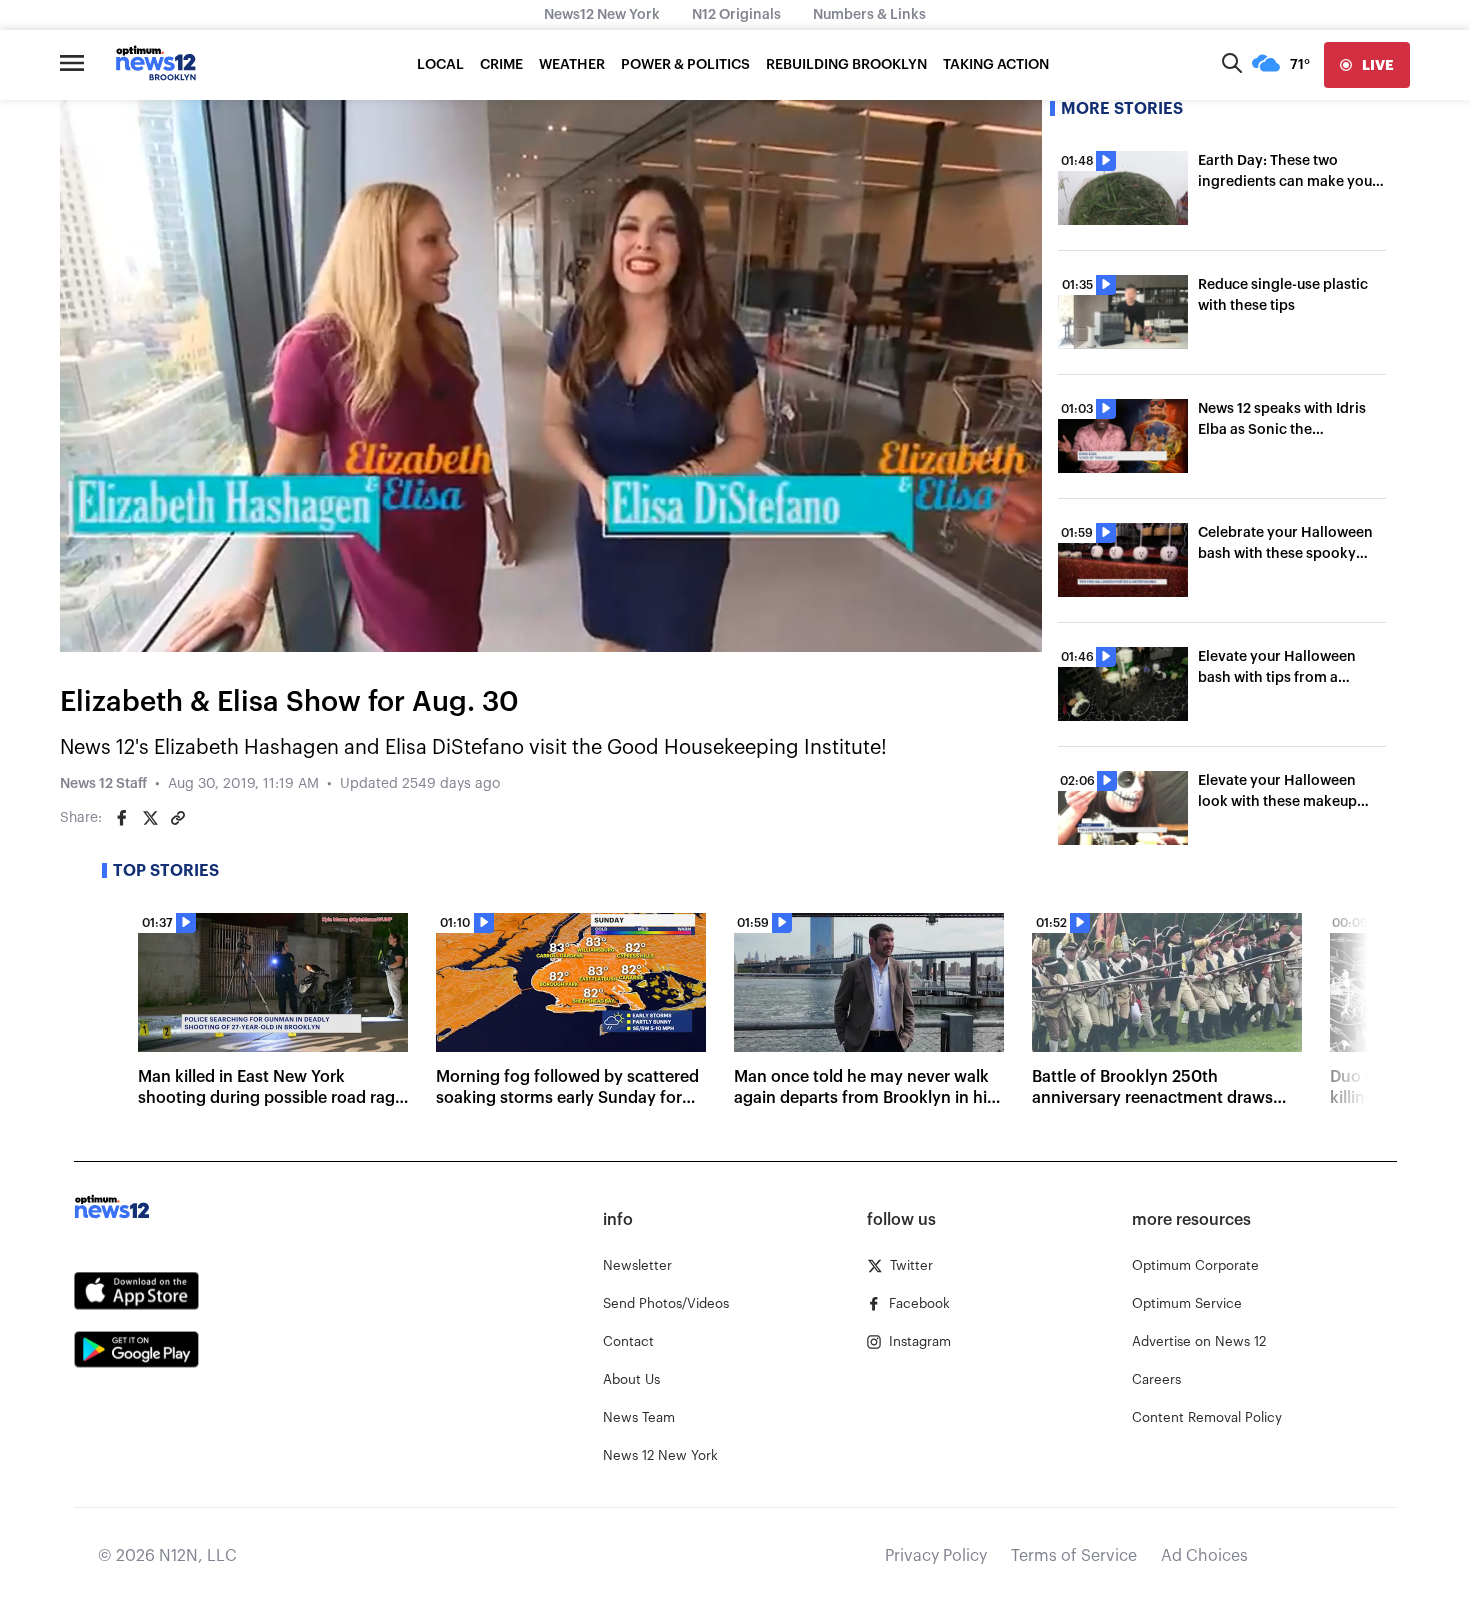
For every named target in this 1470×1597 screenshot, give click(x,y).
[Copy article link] (178, 818)
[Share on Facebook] (122, 818)
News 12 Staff (103, 784)
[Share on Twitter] (150, 818)
